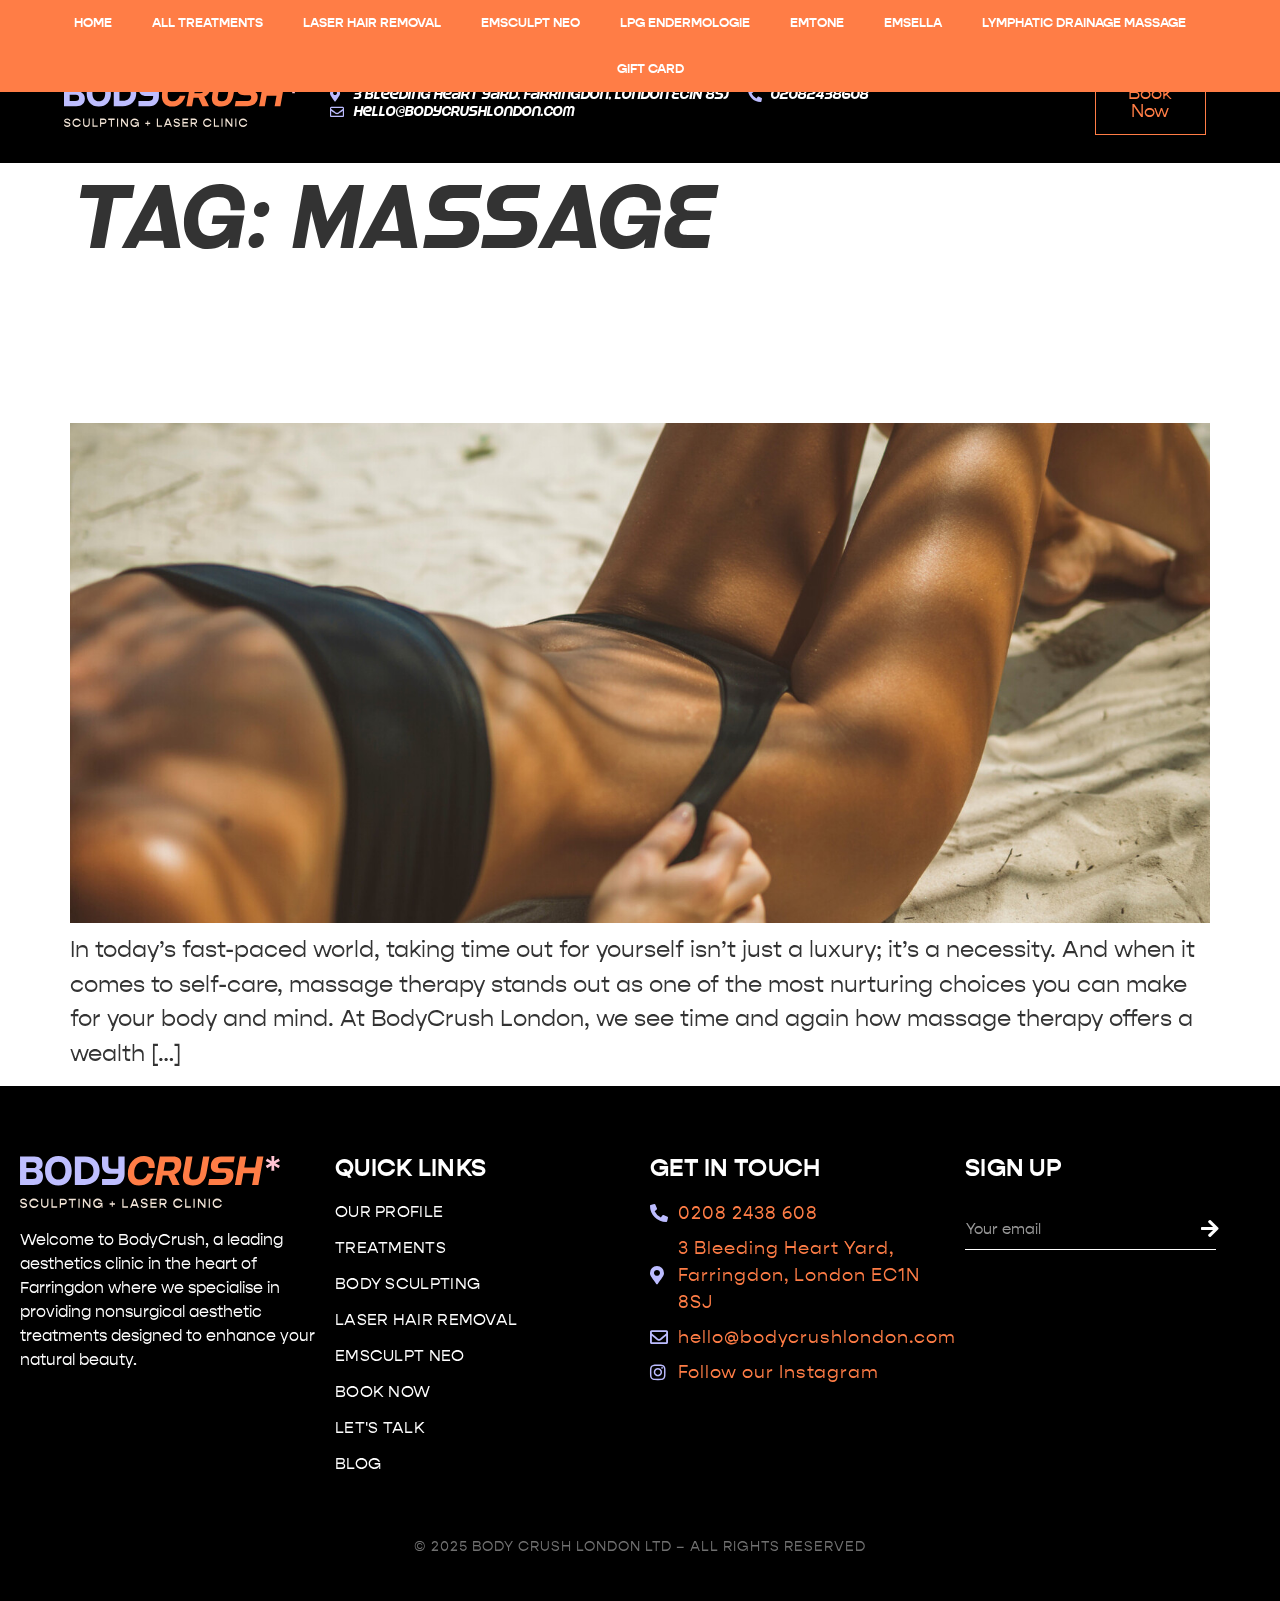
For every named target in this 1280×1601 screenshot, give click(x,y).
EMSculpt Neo (530, 23)
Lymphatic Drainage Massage (1084, 23)
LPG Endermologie (685, 23)
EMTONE (817, 23)
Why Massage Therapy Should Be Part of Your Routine (628, 342)
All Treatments (207, 23)
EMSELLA (913, 23)
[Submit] (1235, 1230)
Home (93, 23)
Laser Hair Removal (372, 23)
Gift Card (650, 69)
